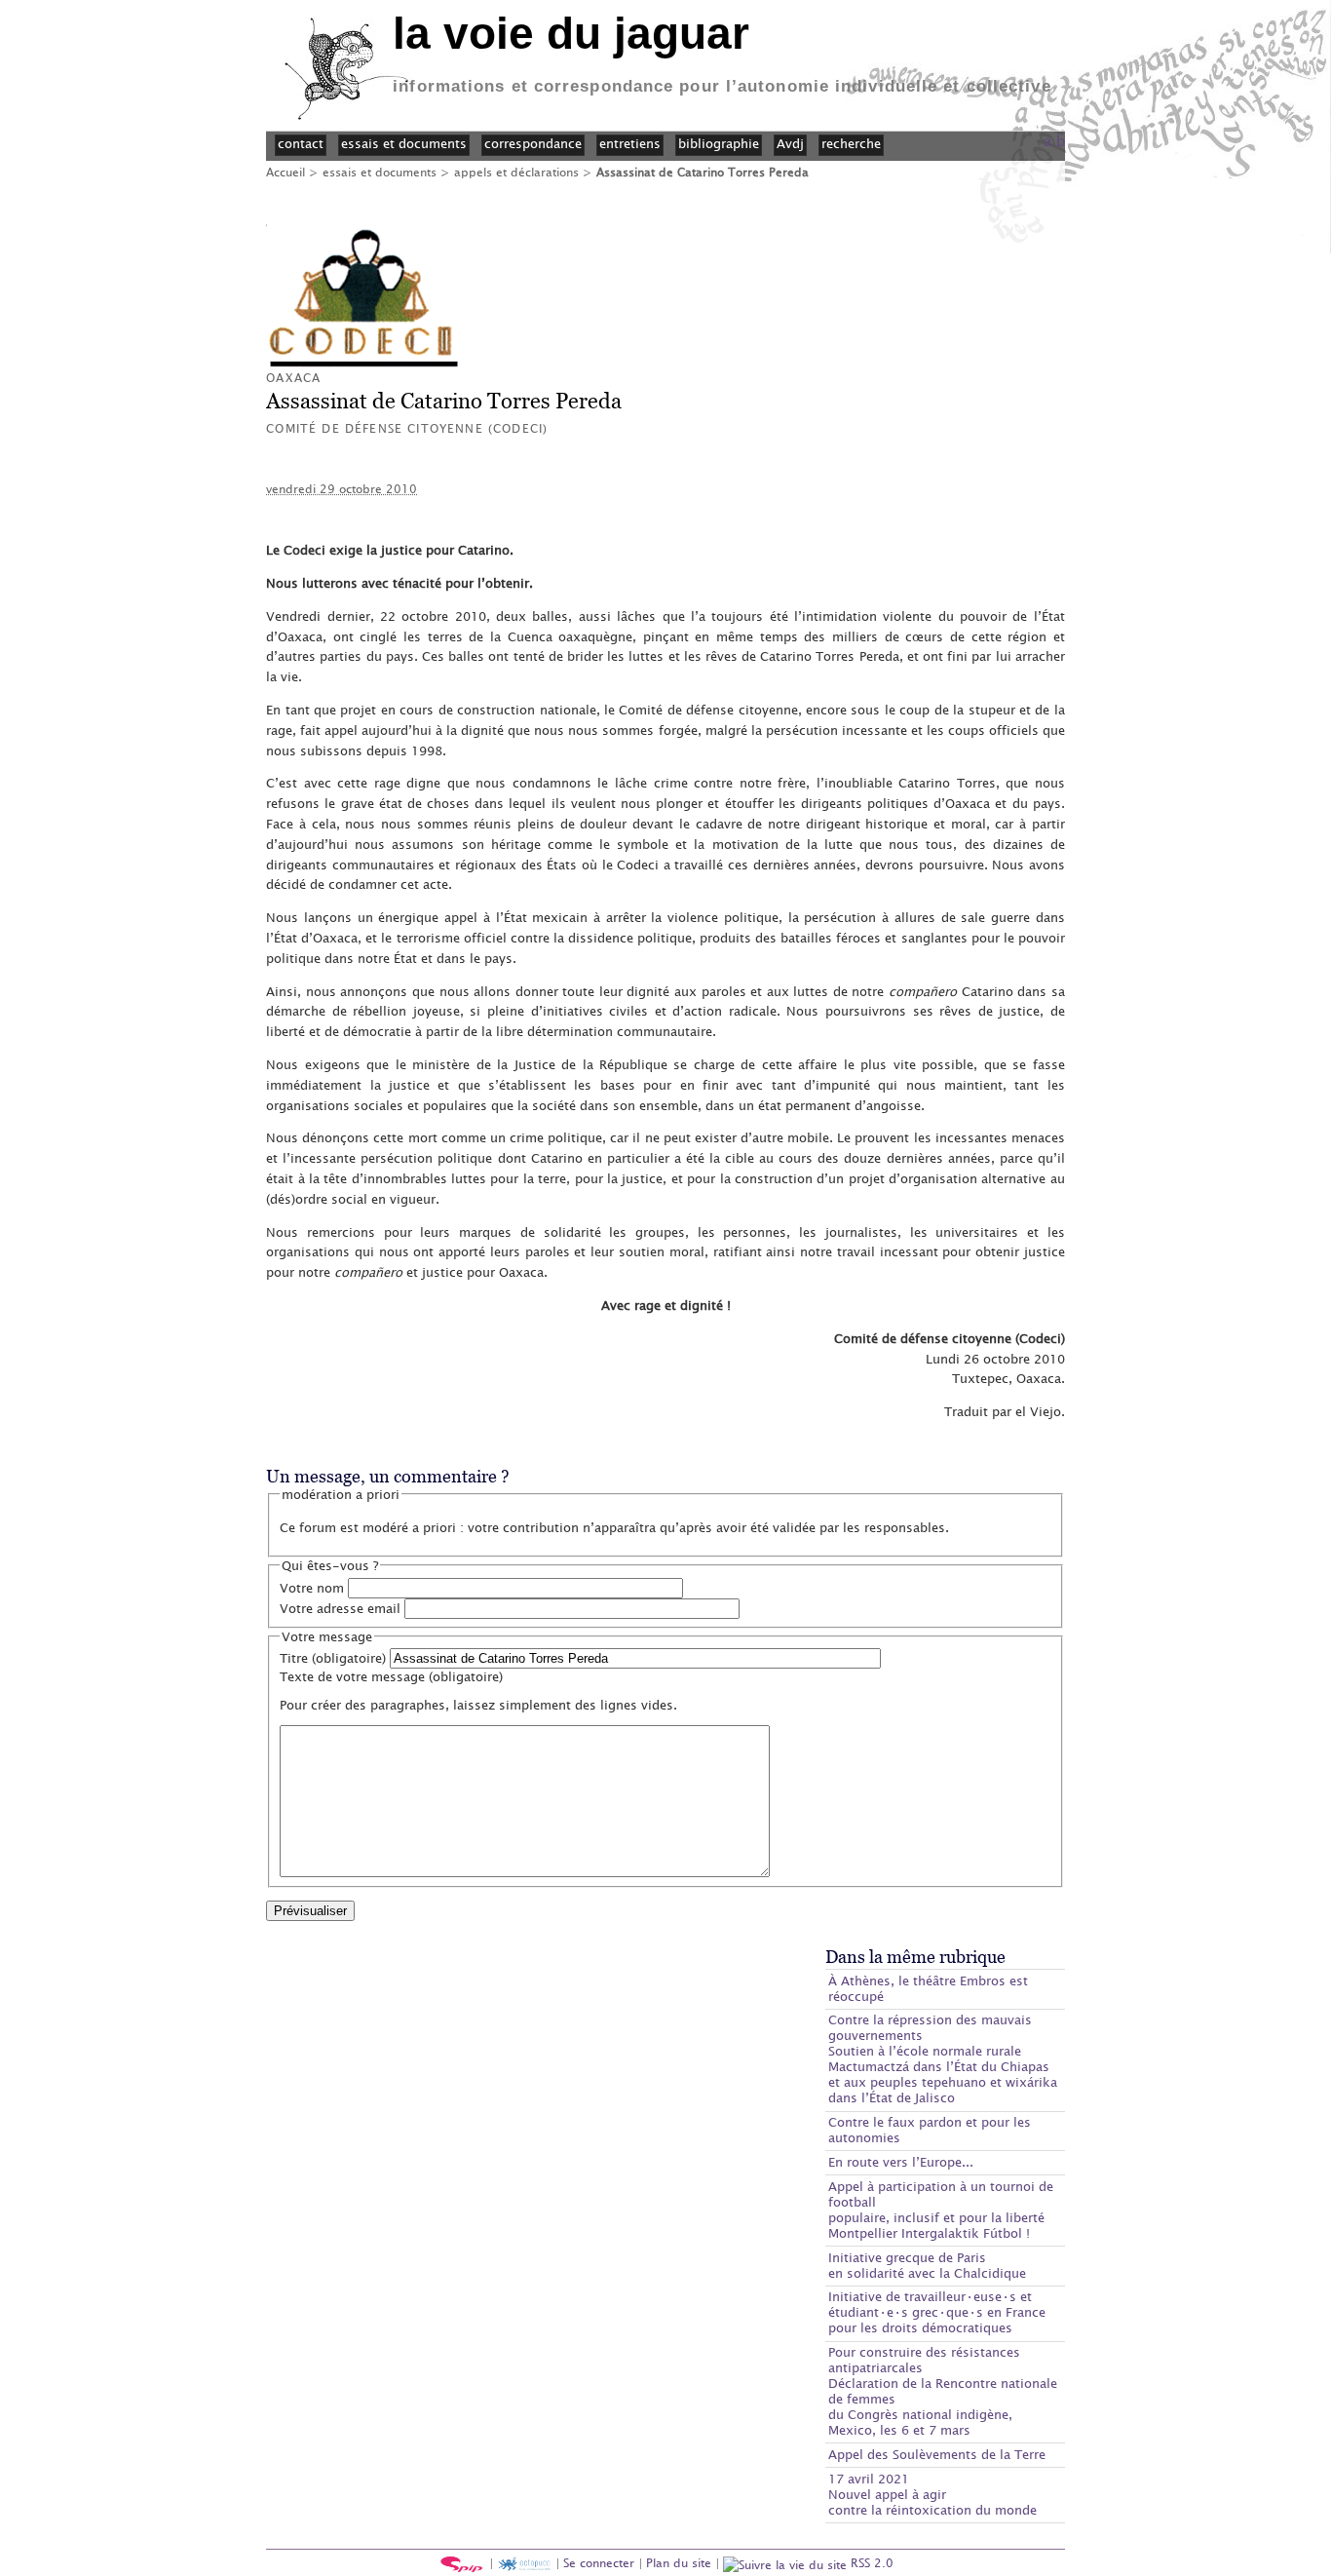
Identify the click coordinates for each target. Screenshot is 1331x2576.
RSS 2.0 (870, 2562)
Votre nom (312, 1588)
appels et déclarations (516, 172)
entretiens (630, 143)
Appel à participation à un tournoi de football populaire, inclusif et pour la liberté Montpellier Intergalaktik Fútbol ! (941, 2210)
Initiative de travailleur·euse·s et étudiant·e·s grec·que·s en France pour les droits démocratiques (937, 2312)
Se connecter (599, 2562)
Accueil (285, 172)
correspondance (533, 143)
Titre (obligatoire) (333, 1658)
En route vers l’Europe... (901, 2162)
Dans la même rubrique (915, 1957)
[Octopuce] (524, 2562)
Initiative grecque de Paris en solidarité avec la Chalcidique (927, 2265)
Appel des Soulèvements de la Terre (937, 2454)
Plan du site (679, 2562)
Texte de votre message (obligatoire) (391, 1676)
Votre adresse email (340, 1608)
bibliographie (719, 143)
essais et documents (380, 172)
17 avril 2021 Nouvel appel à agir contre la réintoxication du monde (932, 2494)
